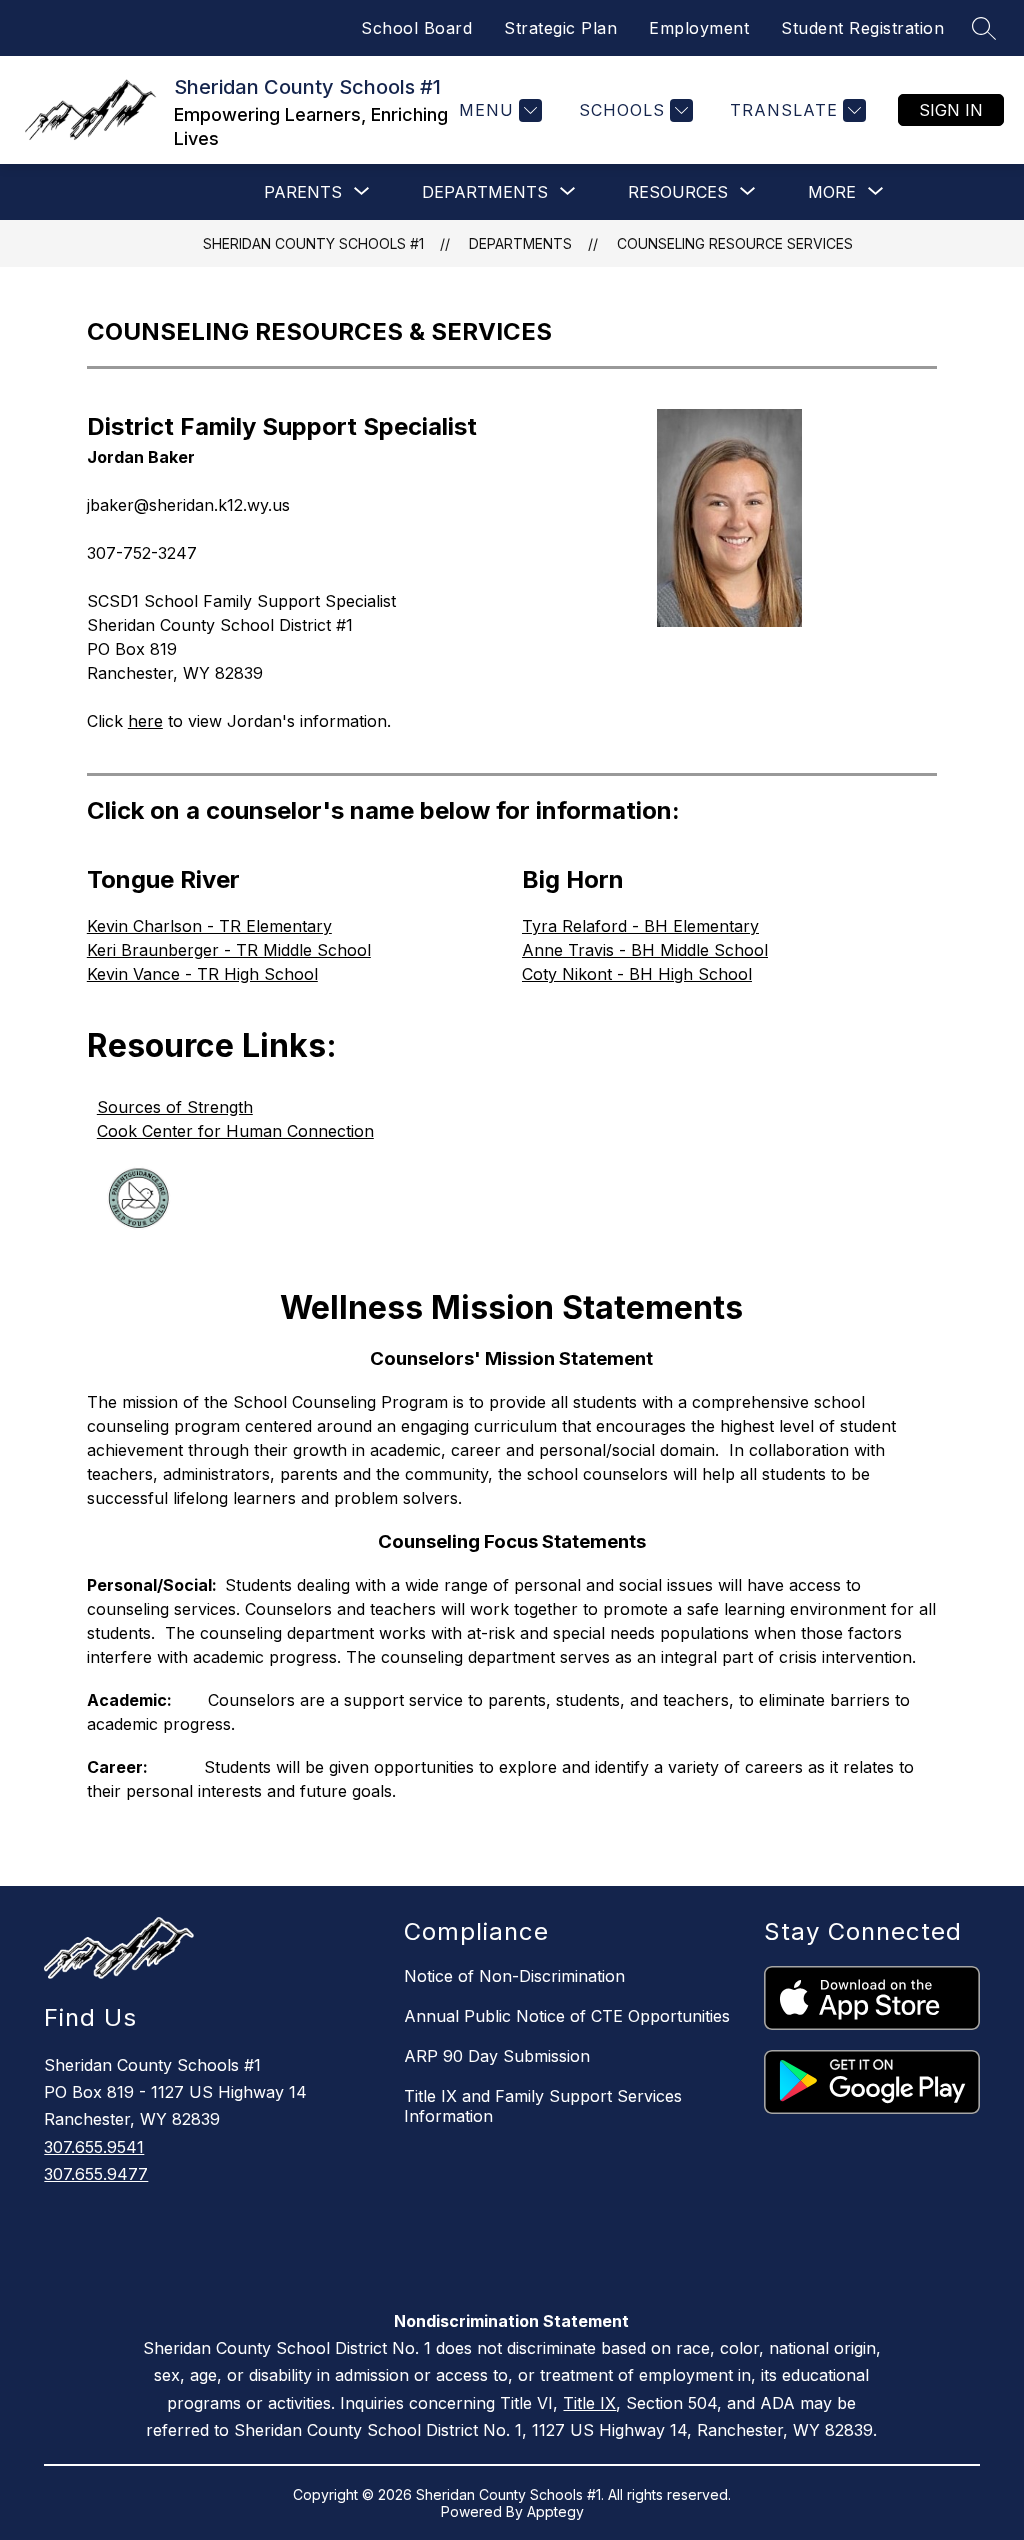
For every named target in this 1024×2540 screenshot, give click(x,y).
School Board (416, 28)
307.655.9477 (96, 2174)
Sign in (951, 110)
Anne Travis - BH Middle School (645, 950)
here (145, 721)
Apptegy (555, 2511)
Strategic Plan (560, 28)
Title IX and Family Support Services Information (543, 2106)
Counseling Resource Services (735, 243)
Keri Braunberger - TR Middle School (229, 950)
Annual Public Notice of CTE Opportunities (567, 2016)
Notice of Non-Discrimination (514, 1976)
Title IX (589, 2403)
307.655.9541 (94, 2147)
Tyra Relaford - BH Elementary (640, 926)
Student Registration (862, 28)
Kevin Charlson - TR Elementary (209, 926)
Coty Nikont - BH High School (637, 974)
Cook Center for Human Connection (235, 1131)
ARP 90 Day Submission (497, 2056)
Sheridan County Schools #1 (313, 243)
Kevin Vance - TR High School (202, 974)
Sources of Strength (175, 1107)
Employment (699, 28)
